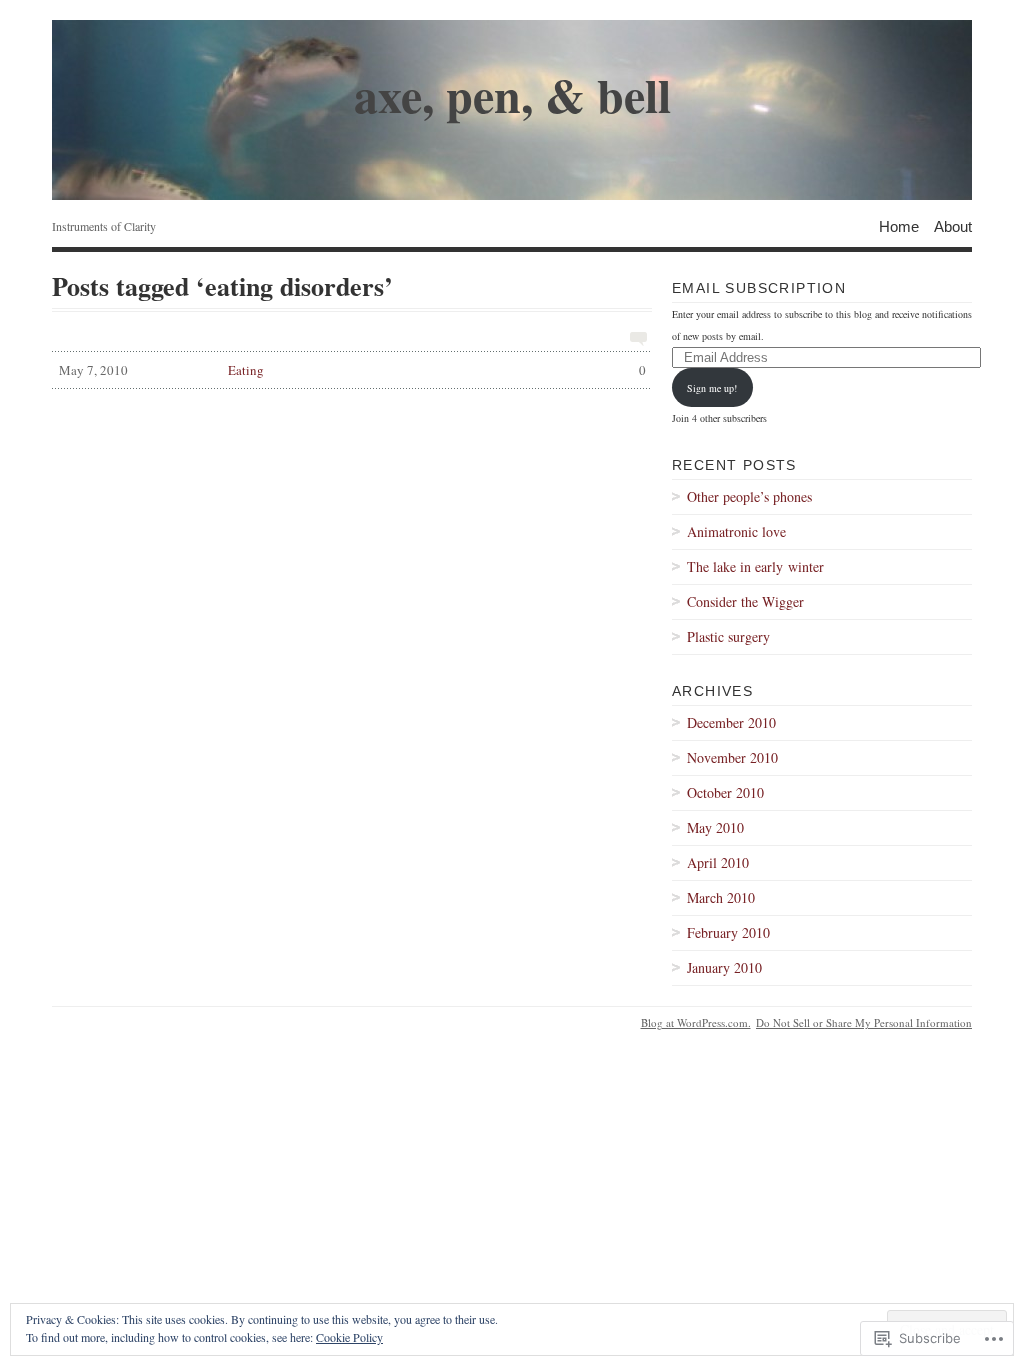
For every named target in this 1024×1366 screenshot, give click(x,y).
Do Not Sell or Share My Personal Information (864, 1022)
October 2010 (725, 792)
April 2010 (718, 862)
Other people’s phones (749, 496)
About (953, 225)
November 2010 (732, 757)
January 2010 (724, 967)
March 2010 (721, 897)
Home (899, 225)
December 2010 (731, 722)
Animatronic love (736, 531)
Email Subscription (759, 288)
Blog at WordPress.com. (696, 1022)
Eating (352, 370)
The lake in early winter (755, 566)
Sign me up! (712, 388)
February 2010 (728, 932)
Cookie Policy (349, 1337)
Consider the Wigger (745, 601)
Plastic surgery (728, 636)
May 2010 (715, 827)
